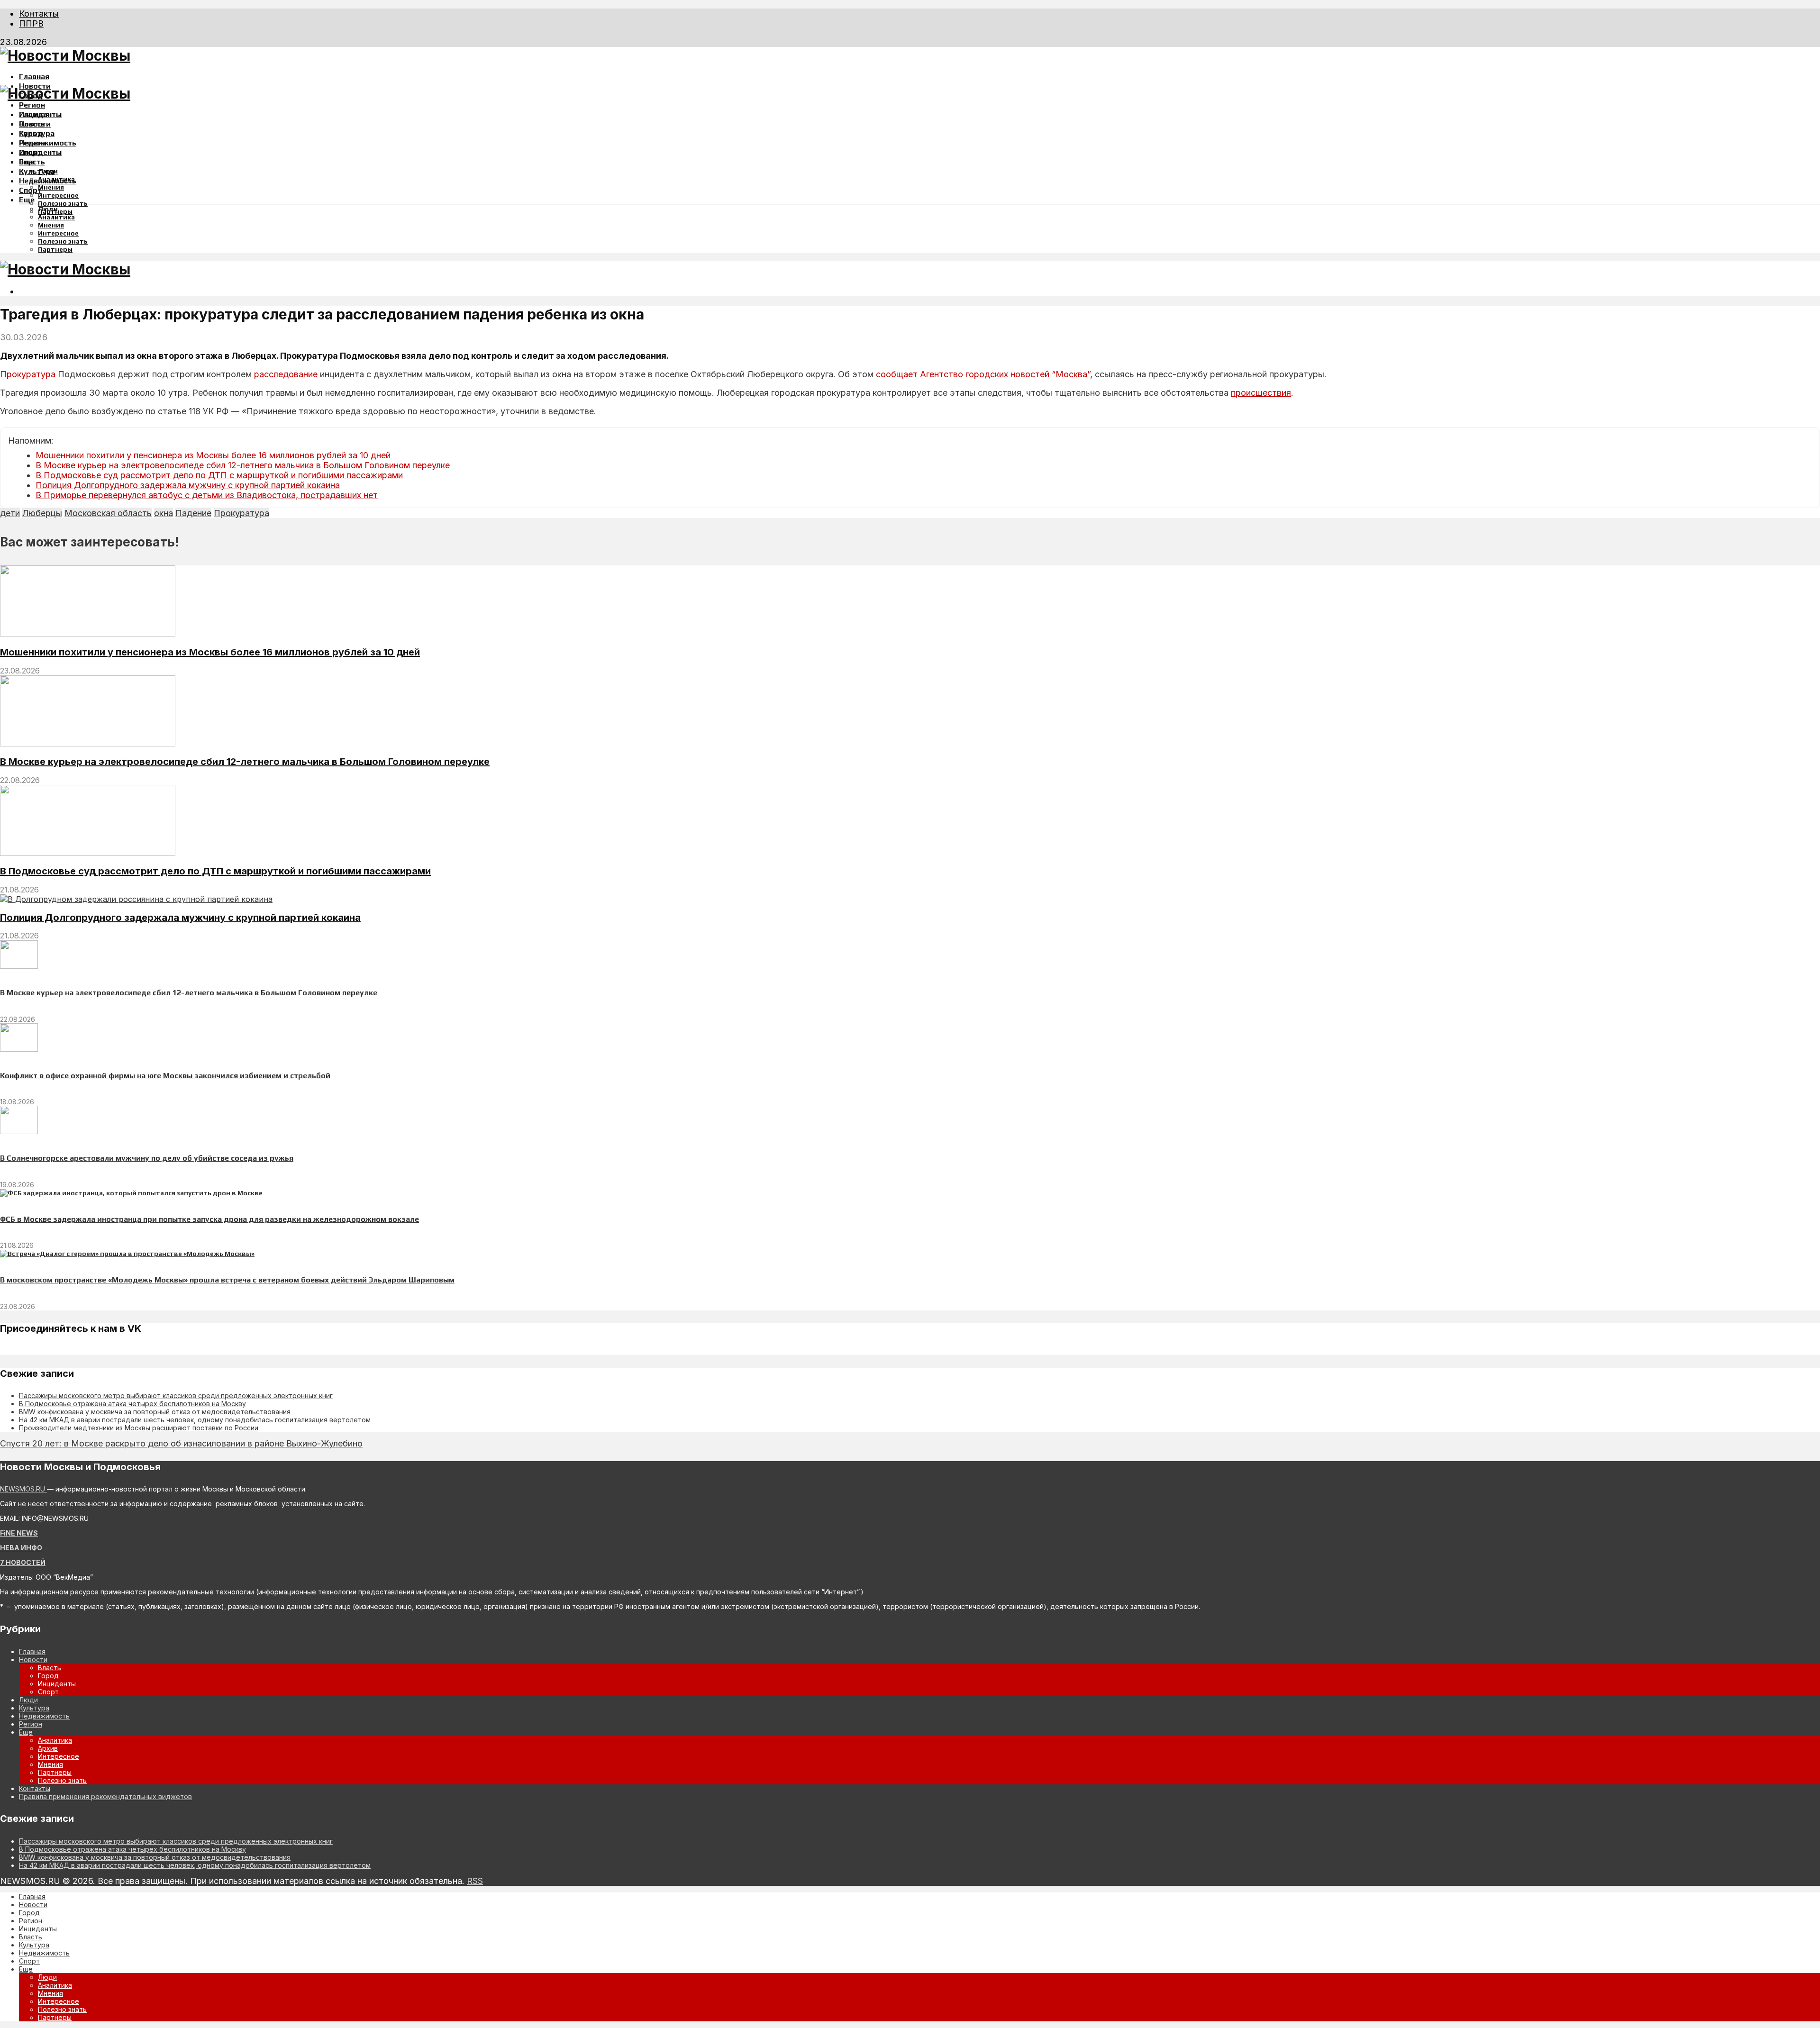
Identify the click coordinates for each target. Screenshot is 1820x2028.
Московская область (108, 513)
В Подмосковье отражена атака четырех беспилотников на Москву (132, 1404)
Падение (193, 513)
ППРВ (31, 23)
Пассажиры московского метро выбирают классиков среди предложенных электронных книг (176, 1396)
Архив (48, 1748)
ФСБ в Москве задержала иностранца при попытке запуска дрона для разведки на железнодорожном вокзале (209, 1219)
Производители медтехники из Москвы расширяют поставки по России (139, 1428)
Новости (35, 124)
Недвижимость (48, 143)
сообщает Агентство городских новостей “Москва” (983, 374)
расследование (286, 374)
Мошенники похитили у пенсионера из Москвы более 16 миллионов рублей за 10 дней (213, 455)
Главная (34, 77)
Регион (32, 105)
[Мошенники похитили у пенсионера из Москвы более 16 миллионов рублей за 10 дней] (88, 634)
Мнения (51, 187)
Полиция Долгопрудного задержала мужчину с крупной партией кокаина (188, 485)
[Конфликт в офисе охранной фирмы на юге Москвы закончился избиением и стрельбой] (19, 1049)
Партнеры (55, 249)
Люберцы (42, 513)
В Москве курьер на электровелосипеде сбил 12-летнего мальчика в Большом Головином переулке (243, 465)
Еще (27, 200)
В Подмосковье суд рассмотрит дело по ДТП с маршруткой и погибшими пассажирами (219, 475)
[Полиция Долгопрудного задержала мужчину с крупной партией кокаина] (136, 899)
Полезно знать (63, 203)
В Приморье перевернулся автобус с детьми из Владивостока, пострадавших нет (207, 495)
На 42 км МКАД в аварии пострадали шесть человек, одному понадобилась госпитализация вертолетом (195, 1420)
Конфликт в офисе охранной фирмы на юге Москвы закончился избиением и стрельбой (165, 1076)
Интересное (58, 195)
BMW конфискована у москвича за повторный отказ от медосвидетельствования (155, 1412)
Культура (37, 171)
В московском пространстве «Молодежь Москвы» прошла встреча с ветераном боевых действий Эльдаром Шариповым (227, 1280)
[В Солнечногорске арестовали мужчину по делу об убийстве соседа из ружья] (19, 1132)
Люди (48, 209)
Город (31, 133)
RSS (475, 1881)
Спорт (30, 190)
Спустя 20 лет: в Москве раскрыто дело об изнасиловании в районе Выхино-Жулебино (181, 1443)
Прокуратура (28, 374)
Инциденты (40, 152)
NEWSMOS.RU (23, 1489)
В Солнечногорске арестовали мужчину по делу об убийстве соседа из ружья (147, 1158)
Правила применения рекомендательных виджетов (105, 1796)
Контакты (39, 14)
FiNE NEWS (19, 1533)
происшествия (1261, 393)
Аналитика (56, 217)
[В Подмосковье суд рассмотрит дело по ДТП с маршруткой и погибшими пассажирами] (88, 853)
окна (164, 513)
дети (10, 513)
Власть (32, 162)
